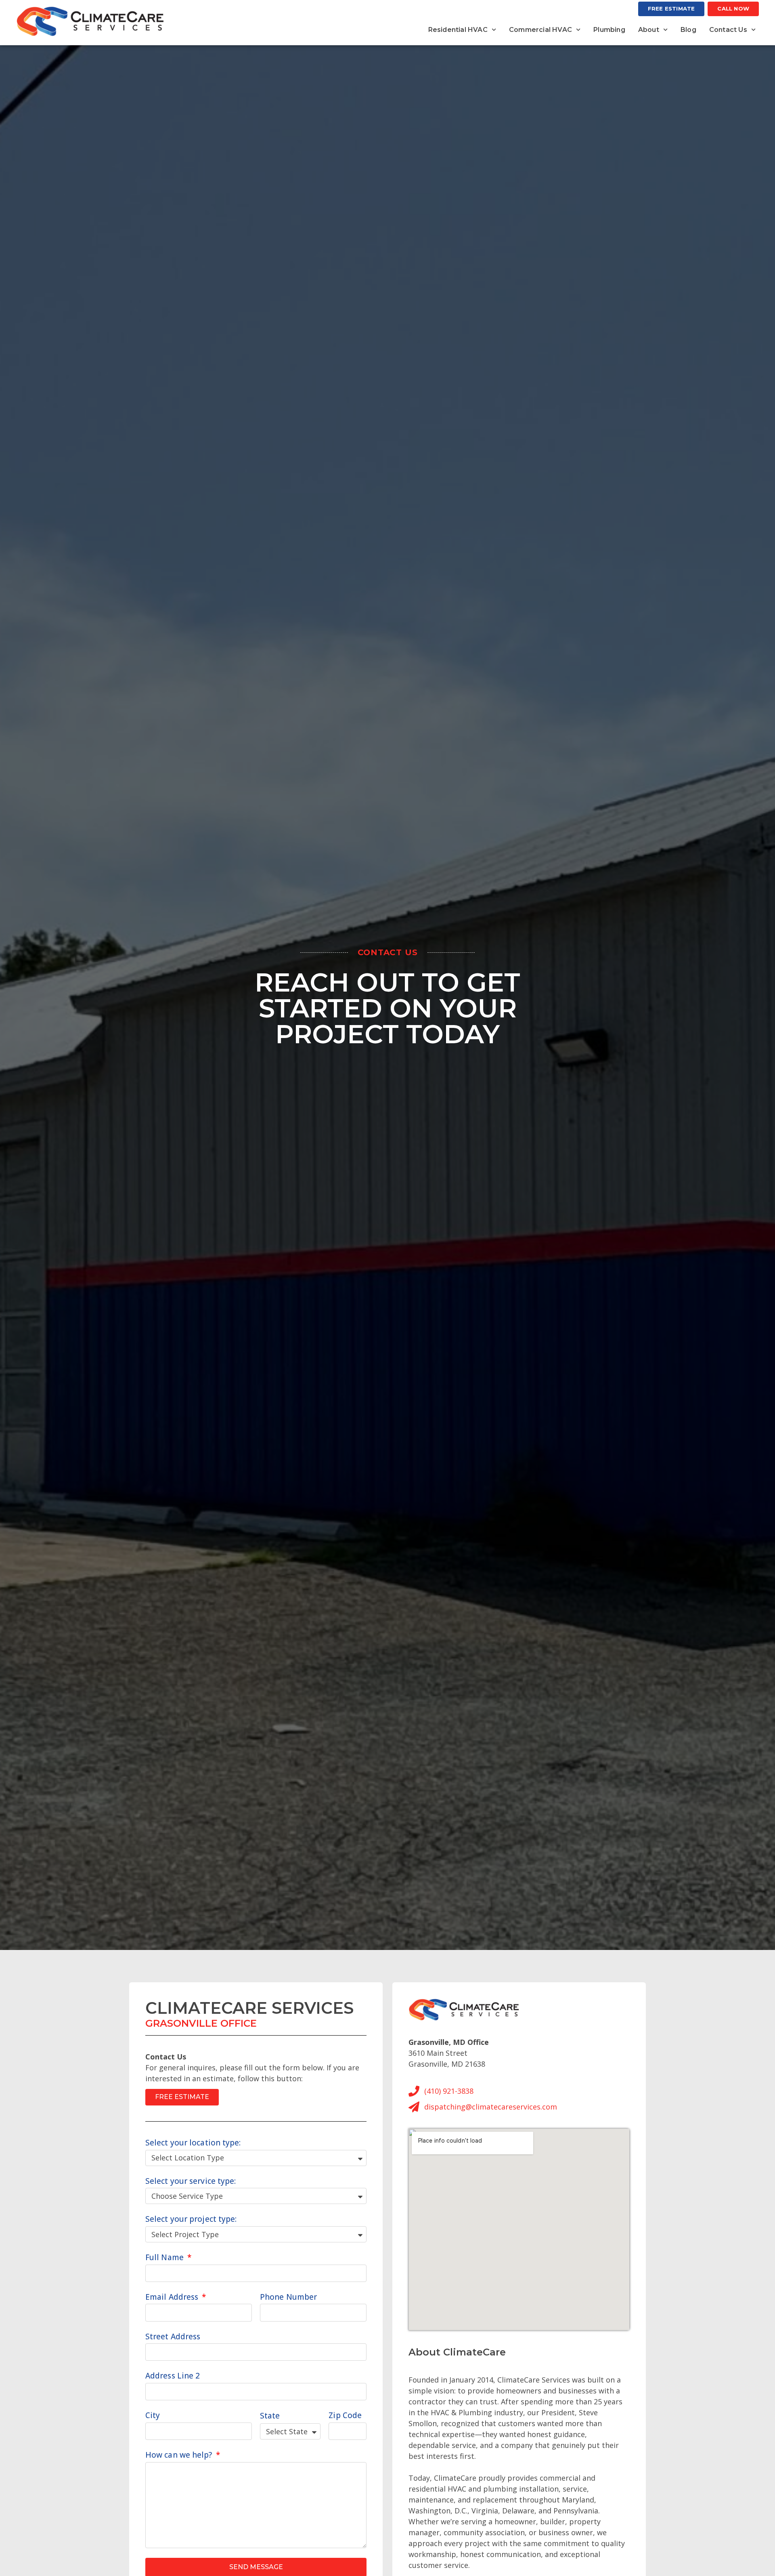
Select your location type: (193, 2143)
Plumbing (609, 30)
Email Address (173, 2297)
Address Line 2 (173, 2376)
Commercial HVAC (540, 30)
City (153, 2415)
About (649, 30)
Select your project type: (191, 2219)
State (270, 2416)
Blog (688, 30)
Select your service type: (191, 2181)
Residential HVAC (458, 30)
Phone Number (288, 2297)
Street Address (173, 2336)
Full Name (165, 2257)
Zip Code (345, 2415)
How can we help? (180, 2455)
